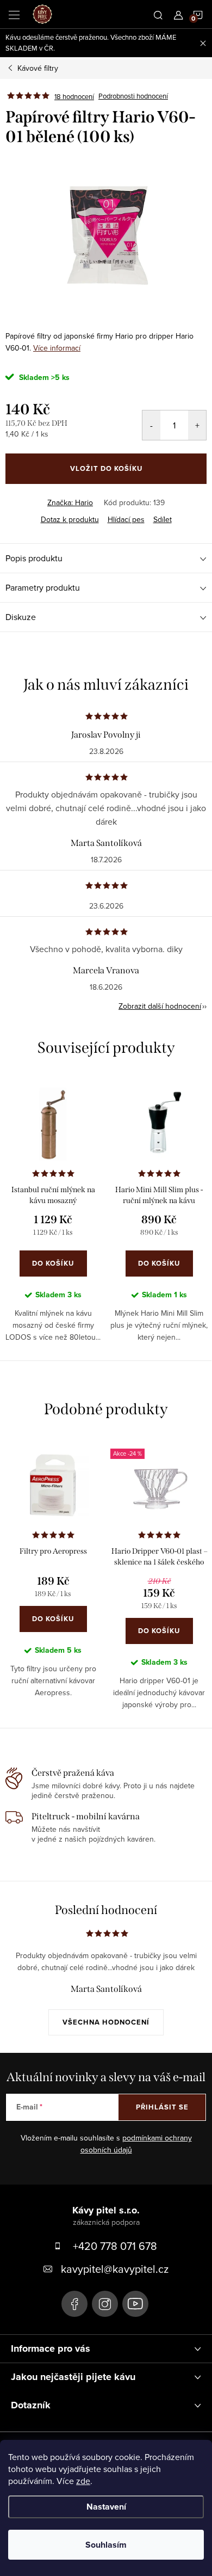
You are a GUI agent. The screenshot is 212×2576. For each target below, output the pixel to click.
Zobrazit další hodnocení (160, 1006)
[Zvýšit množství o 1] (197, 425)
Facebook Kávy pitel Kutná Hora (74, 2304)
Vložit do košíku (106, 468)
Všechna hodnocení (106, 2022)
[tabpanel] (53, 1218)
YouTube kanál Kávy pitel (135, 2304)
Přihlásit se (162, 2107)
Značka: (70, 502)
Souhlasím (106, 2545)
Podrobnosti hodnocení (133, 96)
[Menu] (14, 14)
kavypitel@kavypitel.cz (115, 2269)
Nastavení (106, 2507)
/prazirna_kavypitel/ (105, 2304)
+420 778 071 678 (115, 2246)
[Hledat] (158, 14)
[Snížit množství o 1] (151, 425)
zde (83, 2481)
